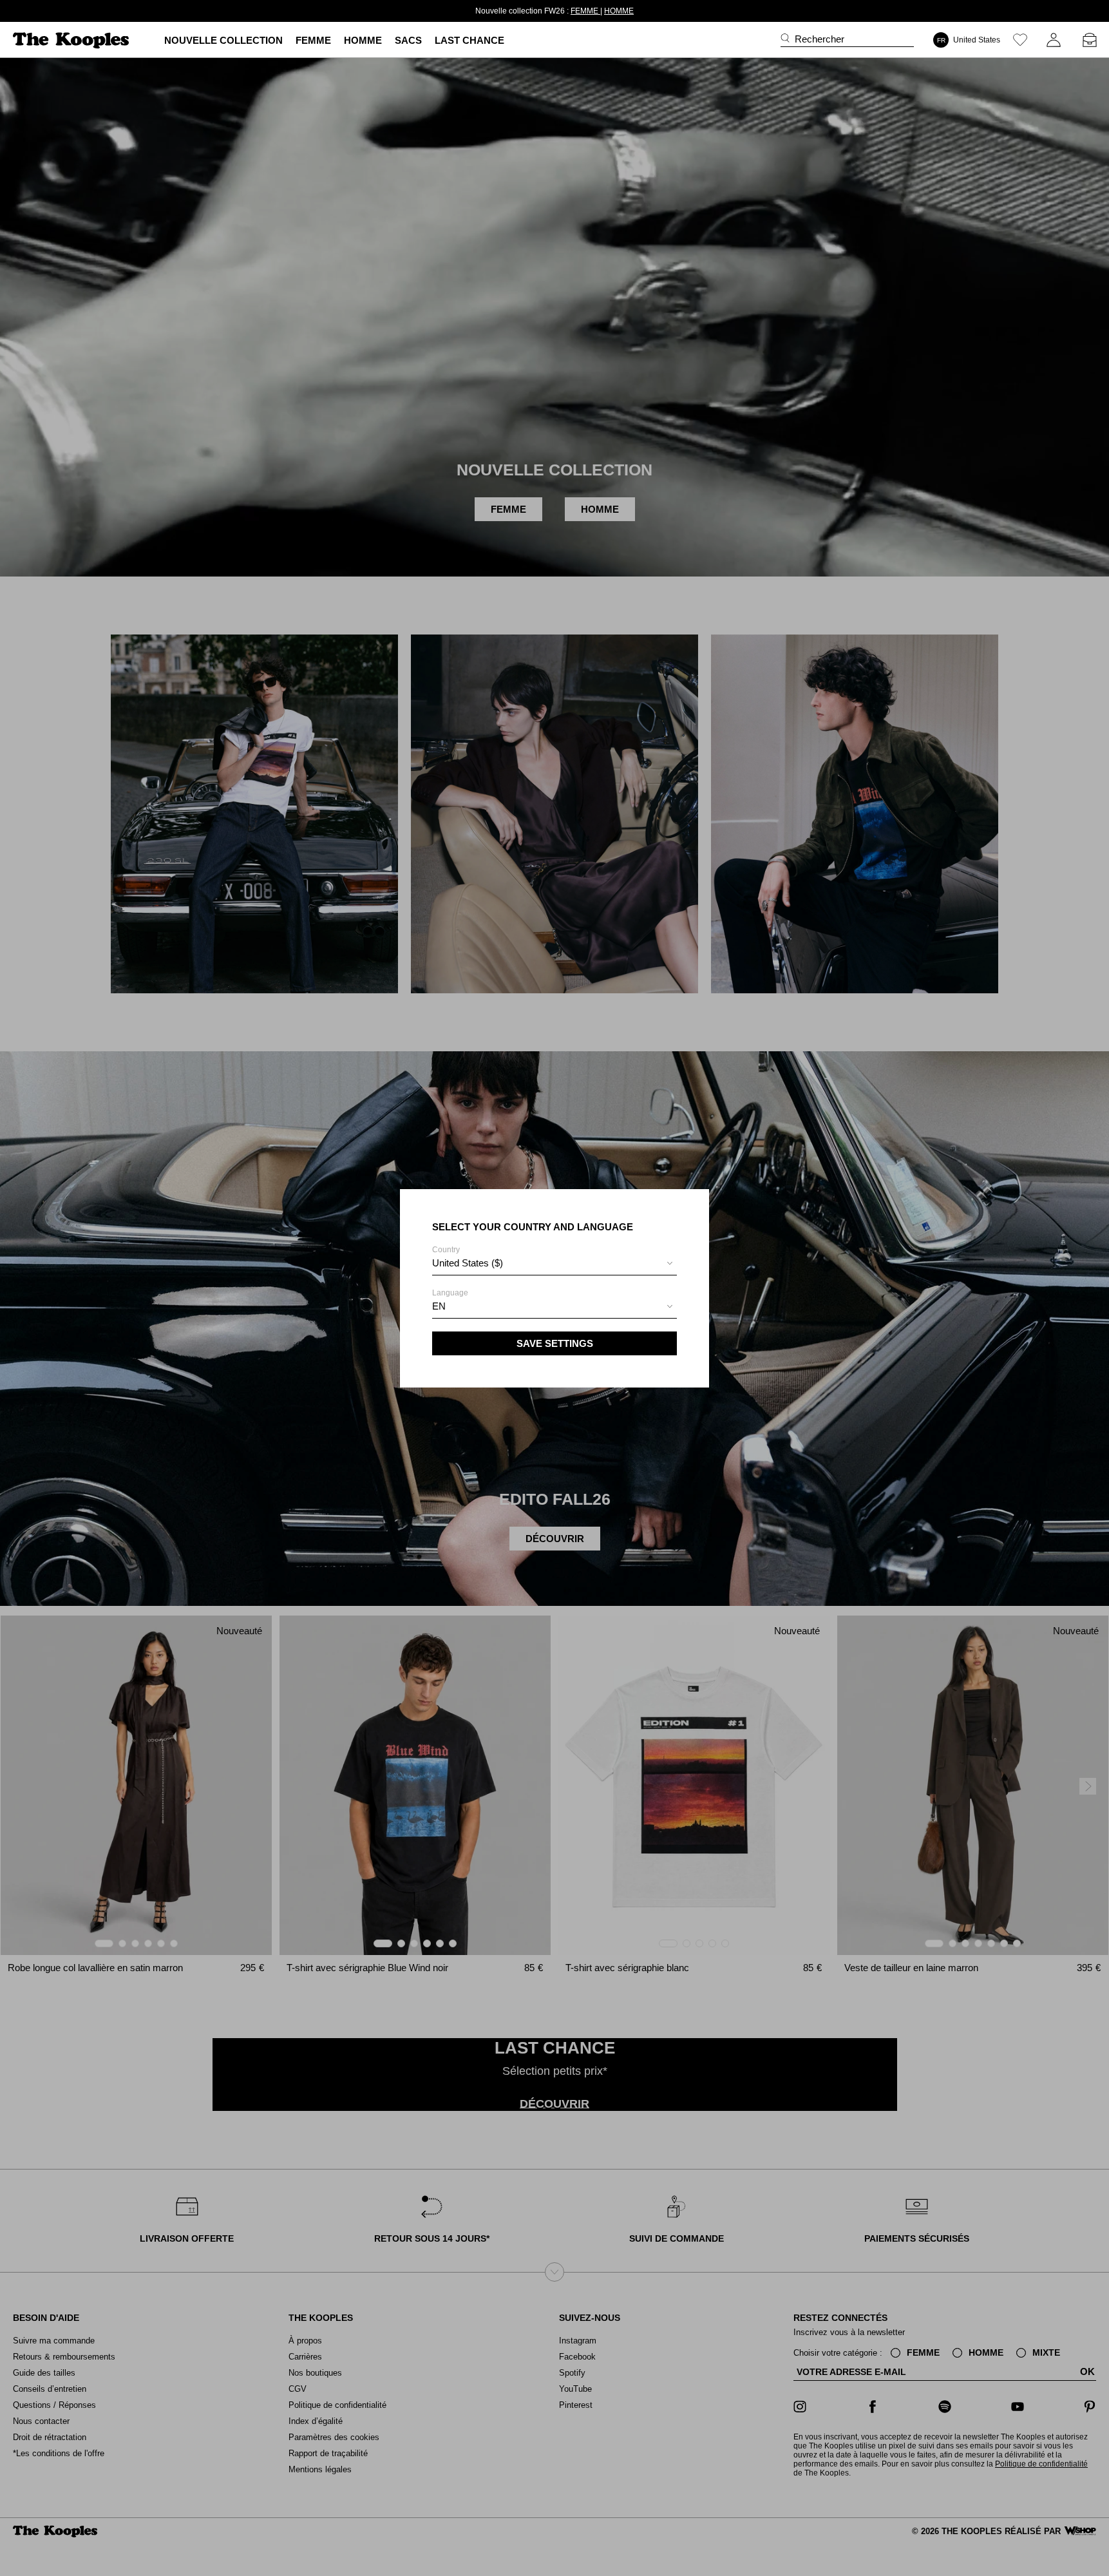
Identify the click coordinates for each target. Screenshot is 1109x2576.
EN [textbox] (439, 1306)
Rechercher (820, 39)
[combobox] (554, 1265)
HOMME (596, 11)
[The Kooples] (72, 40)
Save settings (555, 1343)
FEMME (563, 11)
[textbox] (554, 1263)
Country (468, 1257)
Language (450, 1300)
